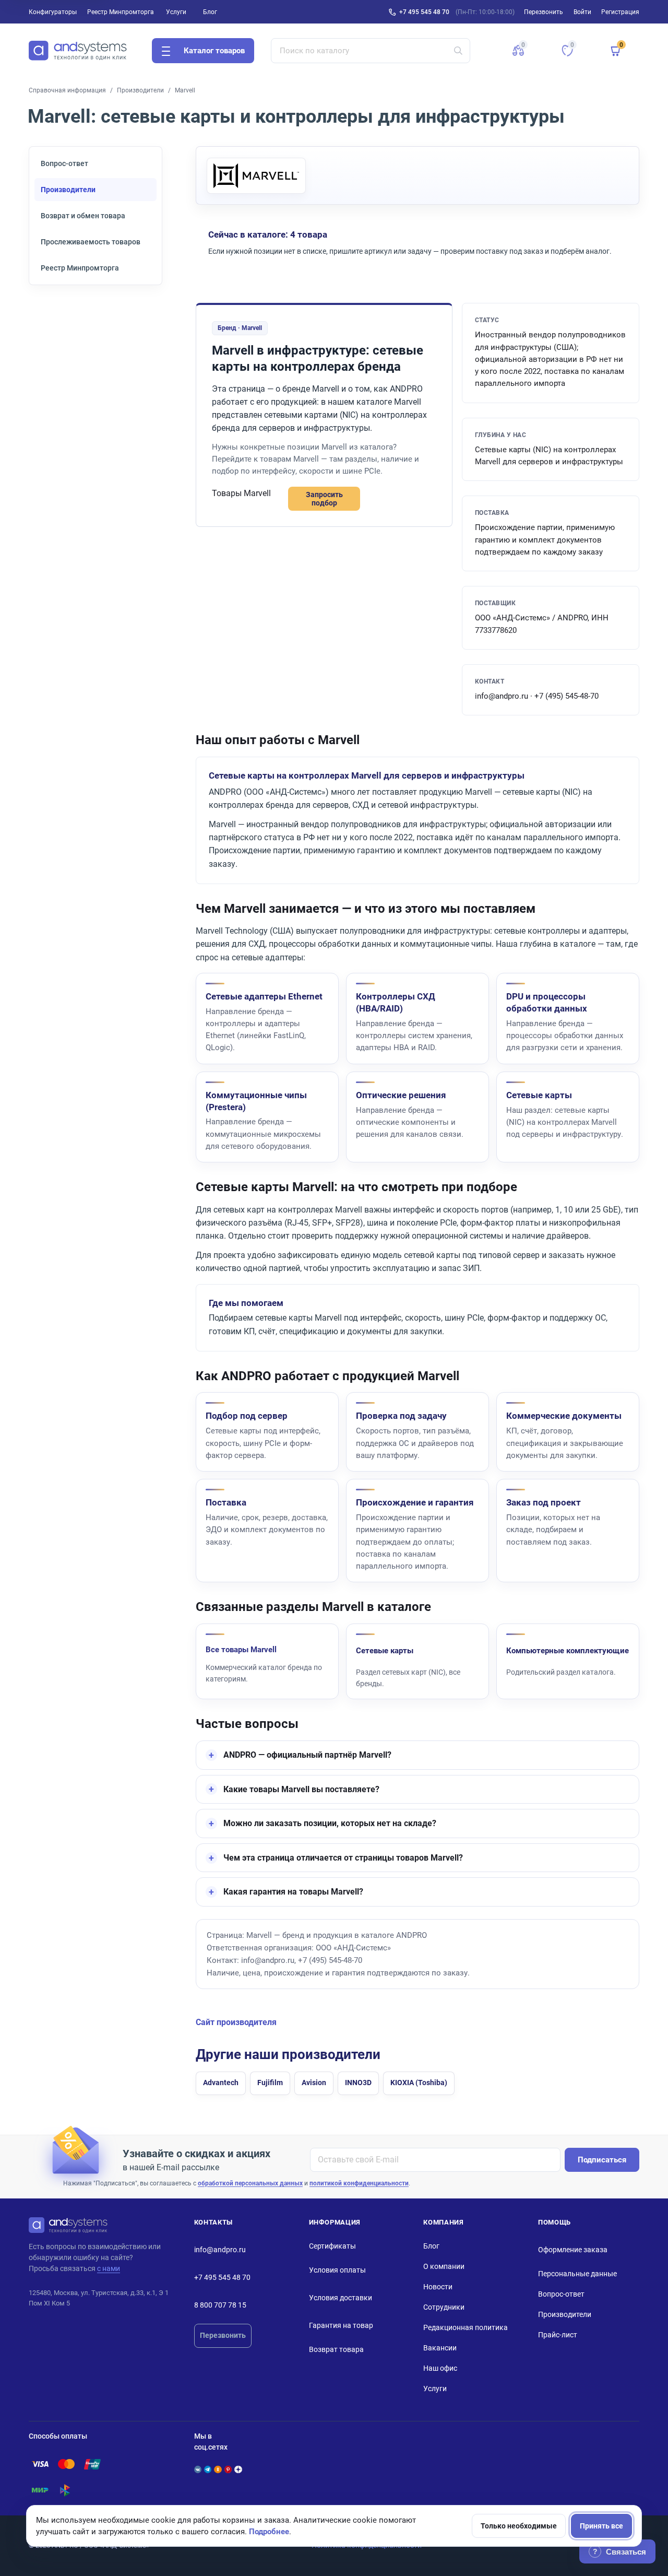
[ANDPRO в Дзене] (238, 2469)
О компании (444, 2266)
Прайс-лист (558, 2335)
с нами (109, 2268)
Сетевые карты (385, 1651)
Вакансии (440, 2348)
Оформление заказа (573, 2250)
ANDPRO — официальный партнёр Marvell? (307, 1755)
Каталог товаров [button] (214, 51)
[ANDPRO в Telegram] (208, 2469)
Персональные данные (577, 2274)
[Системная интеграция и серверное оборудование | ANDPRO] (78, 51)
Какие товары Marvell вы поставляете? (301, 1789)
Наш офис (440, 2368)
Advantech (221, 2083)
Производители (140, 90)
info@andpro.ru (220, 2250)
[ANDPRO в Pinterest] (228, 2469)
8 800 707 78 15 (220, 2305)
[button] (518, 51)
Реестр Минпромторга (121, 12)
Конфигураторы (53, 12)
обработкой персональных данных (250, 2183)
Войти (582, 12)
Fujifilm (270, 2083)
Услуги (176, 12)
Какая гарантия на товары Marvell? (293, 1892)
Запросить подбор (324, 499)
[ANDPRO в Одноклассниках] (218, 2469)
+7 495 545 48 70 (424, 12)
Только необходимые (519, 2526)
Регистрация (620, 12)
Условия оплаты (337, 2270)
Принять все (601, 2526)
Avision (314, 2083)
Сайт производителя (236, 2022)
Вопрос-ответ (64, 163)
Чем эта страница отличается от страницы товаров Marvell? (343, 1858)
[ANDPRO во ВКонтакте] (198, 2469)
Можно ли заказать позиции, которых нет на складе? (330, 1823)
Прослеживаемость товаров (91, 242)
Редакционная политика (466, 2327)
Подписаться (602, 2160)
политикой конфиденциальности (359, 2183)
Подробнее (269, 2532)
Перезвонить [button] (544, 12)
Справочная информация (67, 90)
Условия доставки (341, 2298)
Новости (438, 2287)
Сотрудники (444, 2307)
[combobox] (371, 51)
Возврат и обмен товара (83, 216)
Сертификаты (332, 2246)
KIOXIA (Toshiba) (419, 2083)
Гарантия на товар (341, 2325)
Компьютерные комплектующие (568, 1651)
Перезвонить (223, 2335)
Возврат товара (336, 2349)
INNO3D (358, 2083)
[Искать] (458, 51)
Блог (210, 12)
